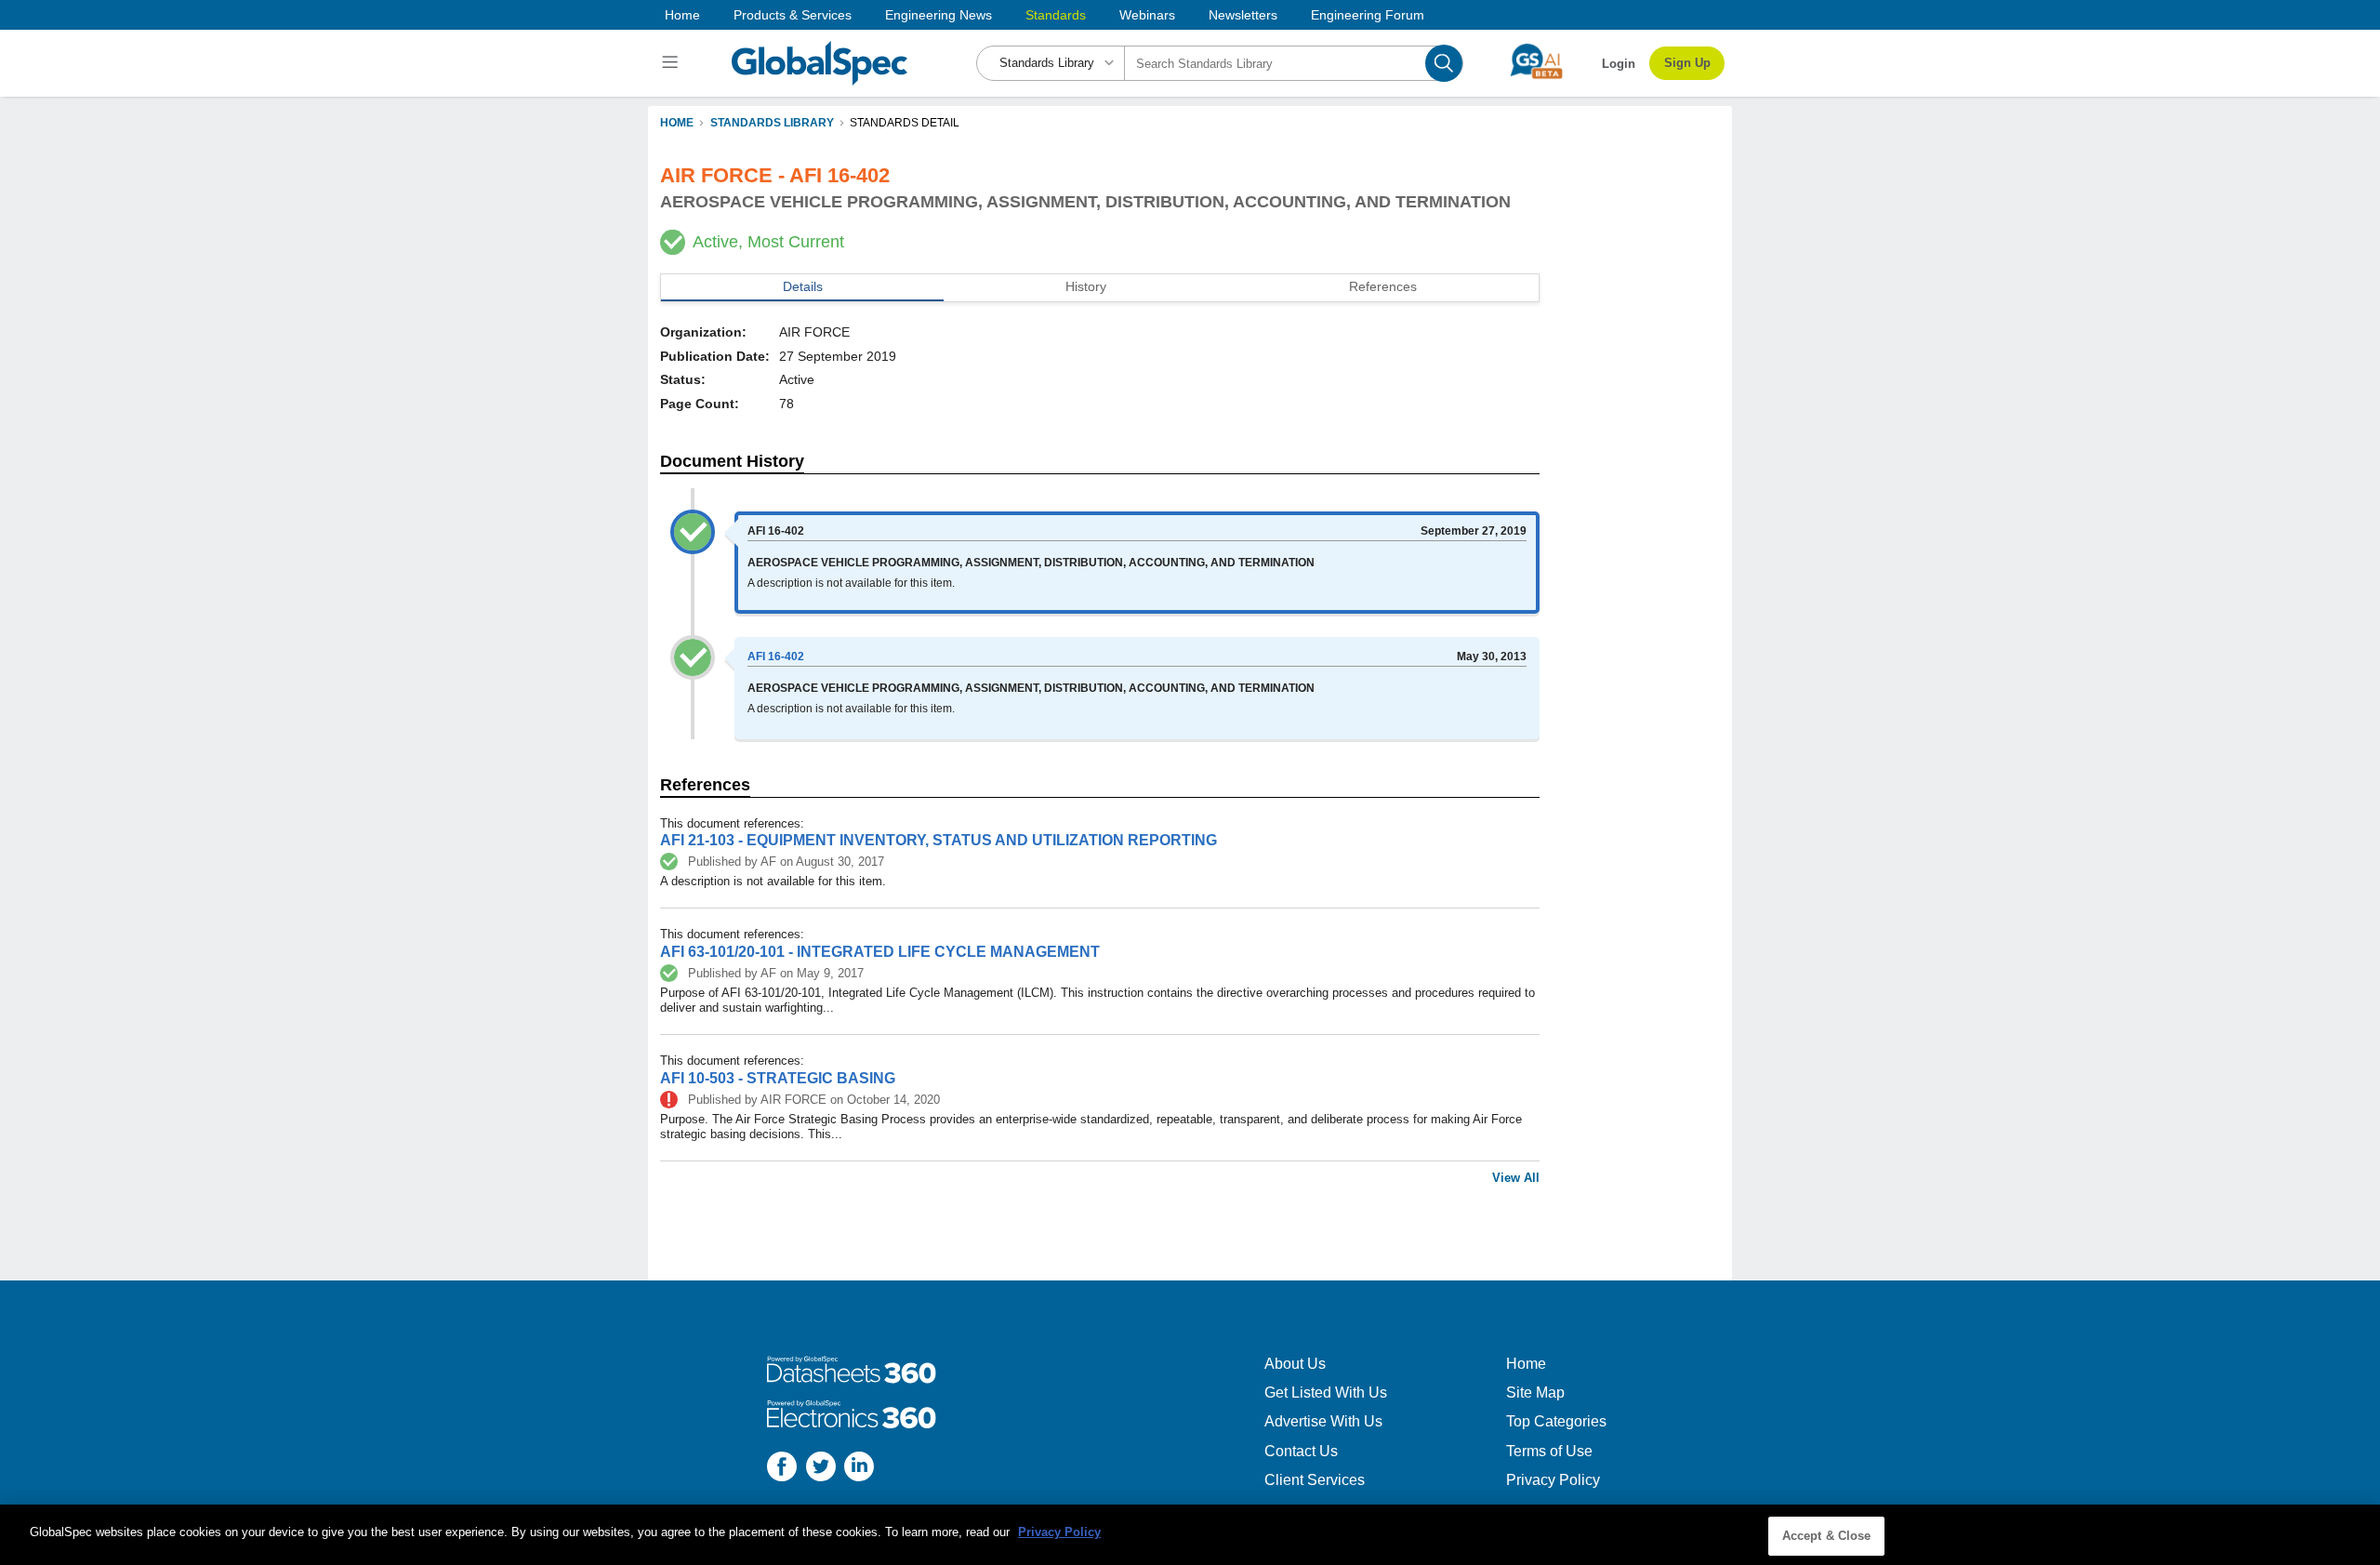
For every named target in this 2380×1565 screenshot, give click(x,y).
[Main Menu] (673, 63)
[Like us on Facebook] (782, 1469)
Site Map (1535, 1393)
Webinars (1147, 15)
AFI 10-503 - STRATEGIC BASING (778, 1078)
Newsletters (1243, 15)
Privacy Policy (1553, 1480)
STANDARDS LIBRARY (772, 123)
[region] (1190, 1535)
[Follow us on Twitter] (821, 1469)
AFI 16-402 (776, 657)
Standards (1056, 15)
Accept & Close (1827, 1536)
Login (1619, 64)
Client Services (1315, 1480)
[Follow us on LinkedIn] (859, 1469)
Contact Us (1301, 1451)
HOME (677, 123)
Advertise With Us (1323, 1421)
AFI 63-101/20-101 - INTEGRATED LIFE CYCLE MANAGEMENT (880, 952)
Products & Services (793, 15)
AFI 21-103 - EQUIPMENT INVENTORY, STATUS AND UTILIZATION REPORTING (939, 840)
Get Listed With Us (1326, 1393)
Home (682, 15)
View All (1516, 1178)
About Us (1295, 1364)
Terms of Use (1549, 1451)
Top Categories (1556, 1421)
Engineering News (939, 15)
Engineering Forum (1368, 15)
